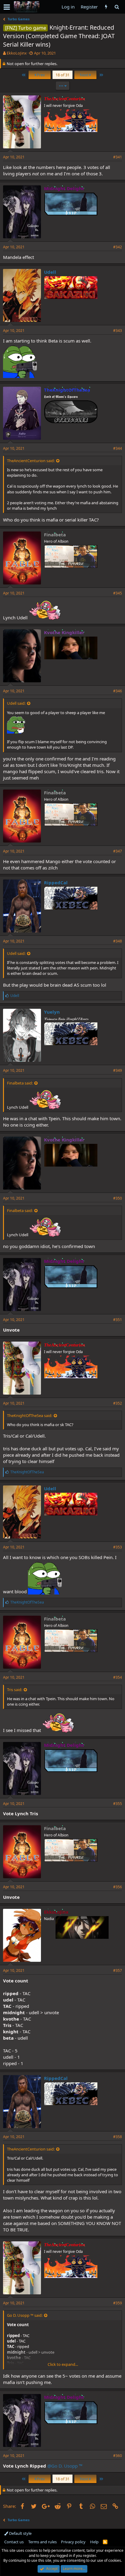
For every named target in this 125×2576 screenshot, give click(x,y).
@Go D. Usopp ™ (65, 2466)
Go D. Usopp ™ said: (25, 2315)
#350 (118, 1198)
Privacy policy (73, 2542)
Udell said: (16, 703)
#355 (118, 1804)
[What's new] (106, 7)
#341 (118, 157)
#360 (118, 2456)
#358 (118, 2137)
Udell (50, 272)
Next (85, 75)
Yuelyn (52, 1012)
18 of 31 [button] (62, 75)
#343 (118, 331)
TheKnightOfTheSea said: (30, 1415)
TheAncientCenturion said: (31, 461)
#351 (118, 1320)
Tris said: (15, 1690)
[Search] (117, 7)
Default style (20, 2533)
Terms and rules (42, 2542)
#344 (118, 448)
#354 (118, 1677)
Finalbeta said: (20, 1083)
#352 (118, 1403)
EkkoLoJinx (17, 53)
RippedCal (56, 882)
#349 (118, 1070)
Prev (40, 75)
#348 (118, 941)
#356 (118, 1887)
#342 (118, 247)
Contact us (14, 2542)
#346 (118, 691)
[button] (7, 7)
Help (94, 2542)
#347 (118, 851)
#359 (118, 2303)
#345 (118, 593)
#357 (118, 1970)
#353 (118, 1547)
